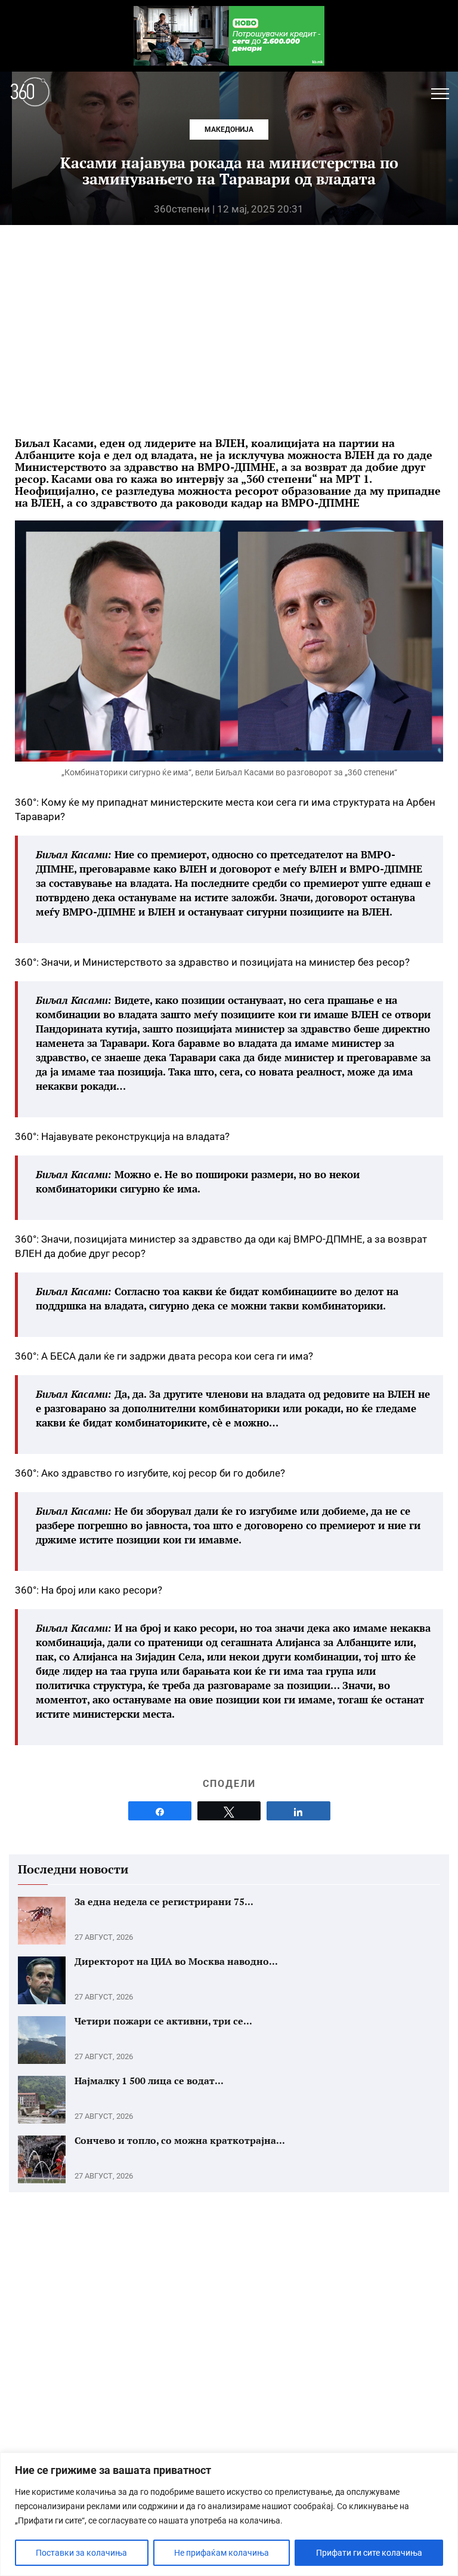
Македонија (229, 130)
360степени (182, 209)
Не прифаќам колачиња (222, 2553)
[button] (440, 94)
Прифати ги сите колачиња (369, 2553)
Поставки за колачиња (81, 2553)
